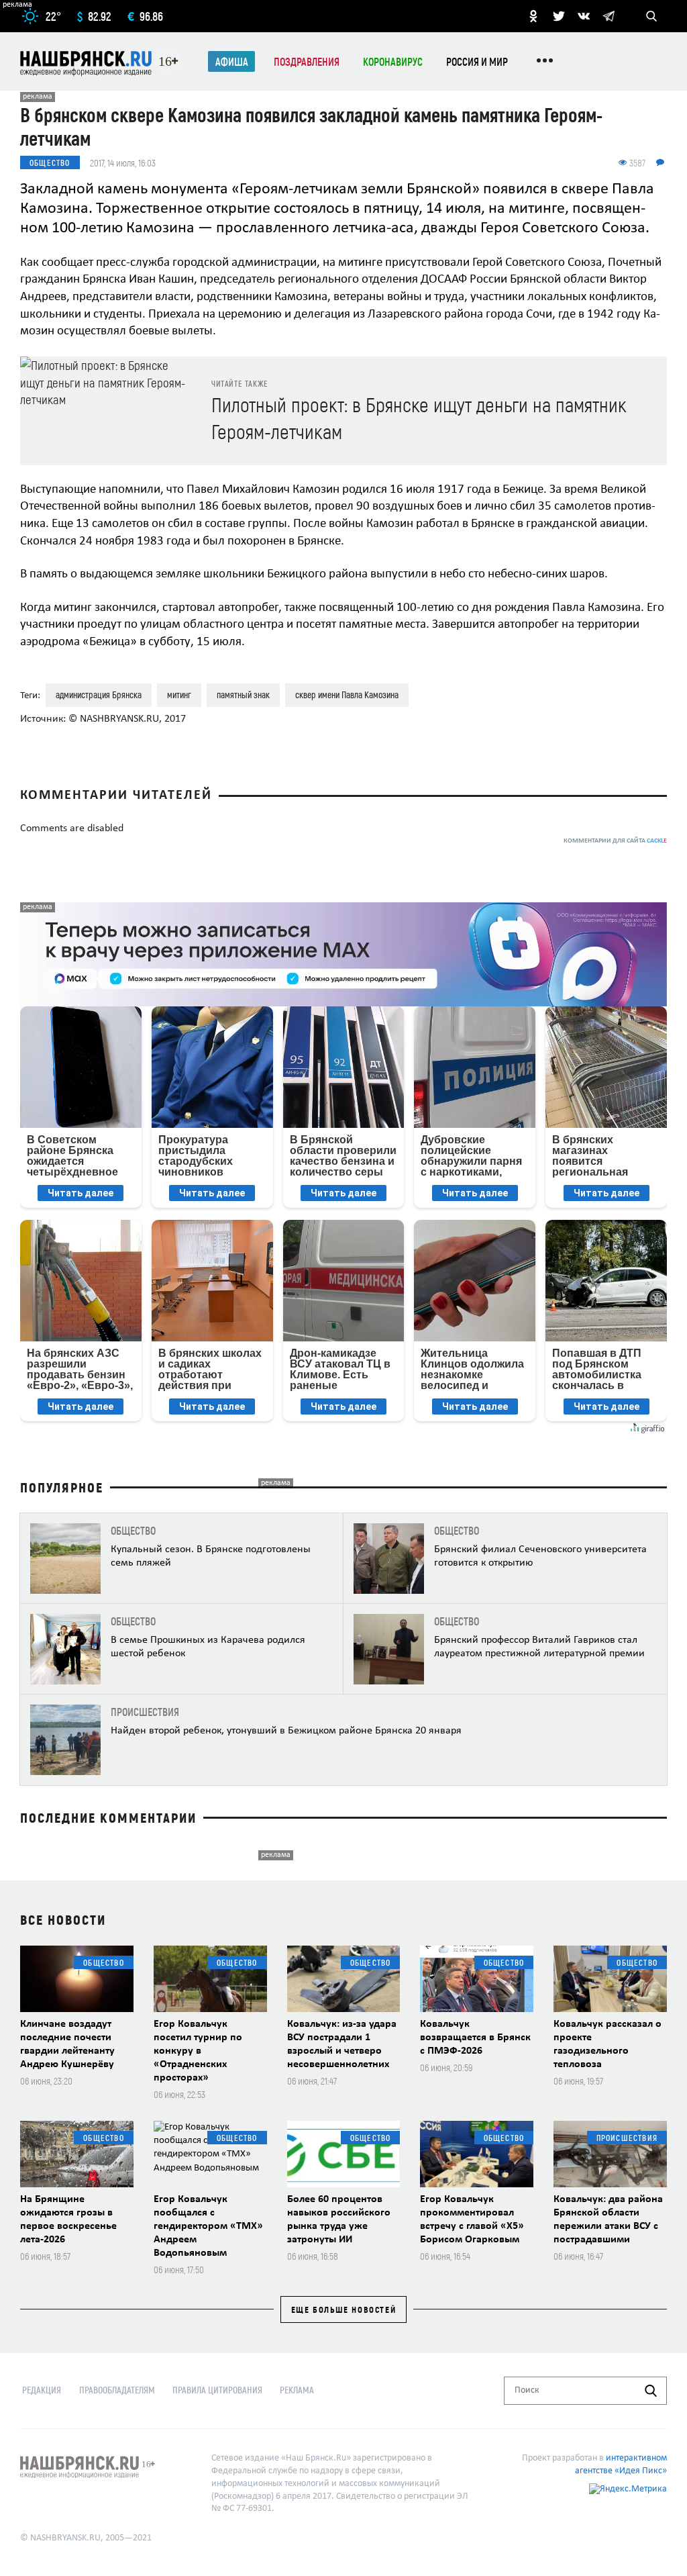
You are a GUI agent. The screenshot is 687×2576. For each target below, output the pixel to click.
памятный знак (243, 695)
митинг (179, 695)
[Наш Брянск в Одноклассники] (533, 16)
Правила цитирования (217, 2390)
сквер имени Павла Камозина (347, 695)
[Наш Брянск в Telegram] (609, 16)
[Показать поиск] (651, 16)
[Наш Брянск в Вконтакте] (584, 16)
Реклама (297, 2390)
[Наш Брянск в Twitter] (559, 16)
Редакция (42, 2390)
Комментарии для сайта (615, 841)
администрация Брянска (99, 695)
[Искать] (651, 2391)
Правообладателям (117, 2390)
